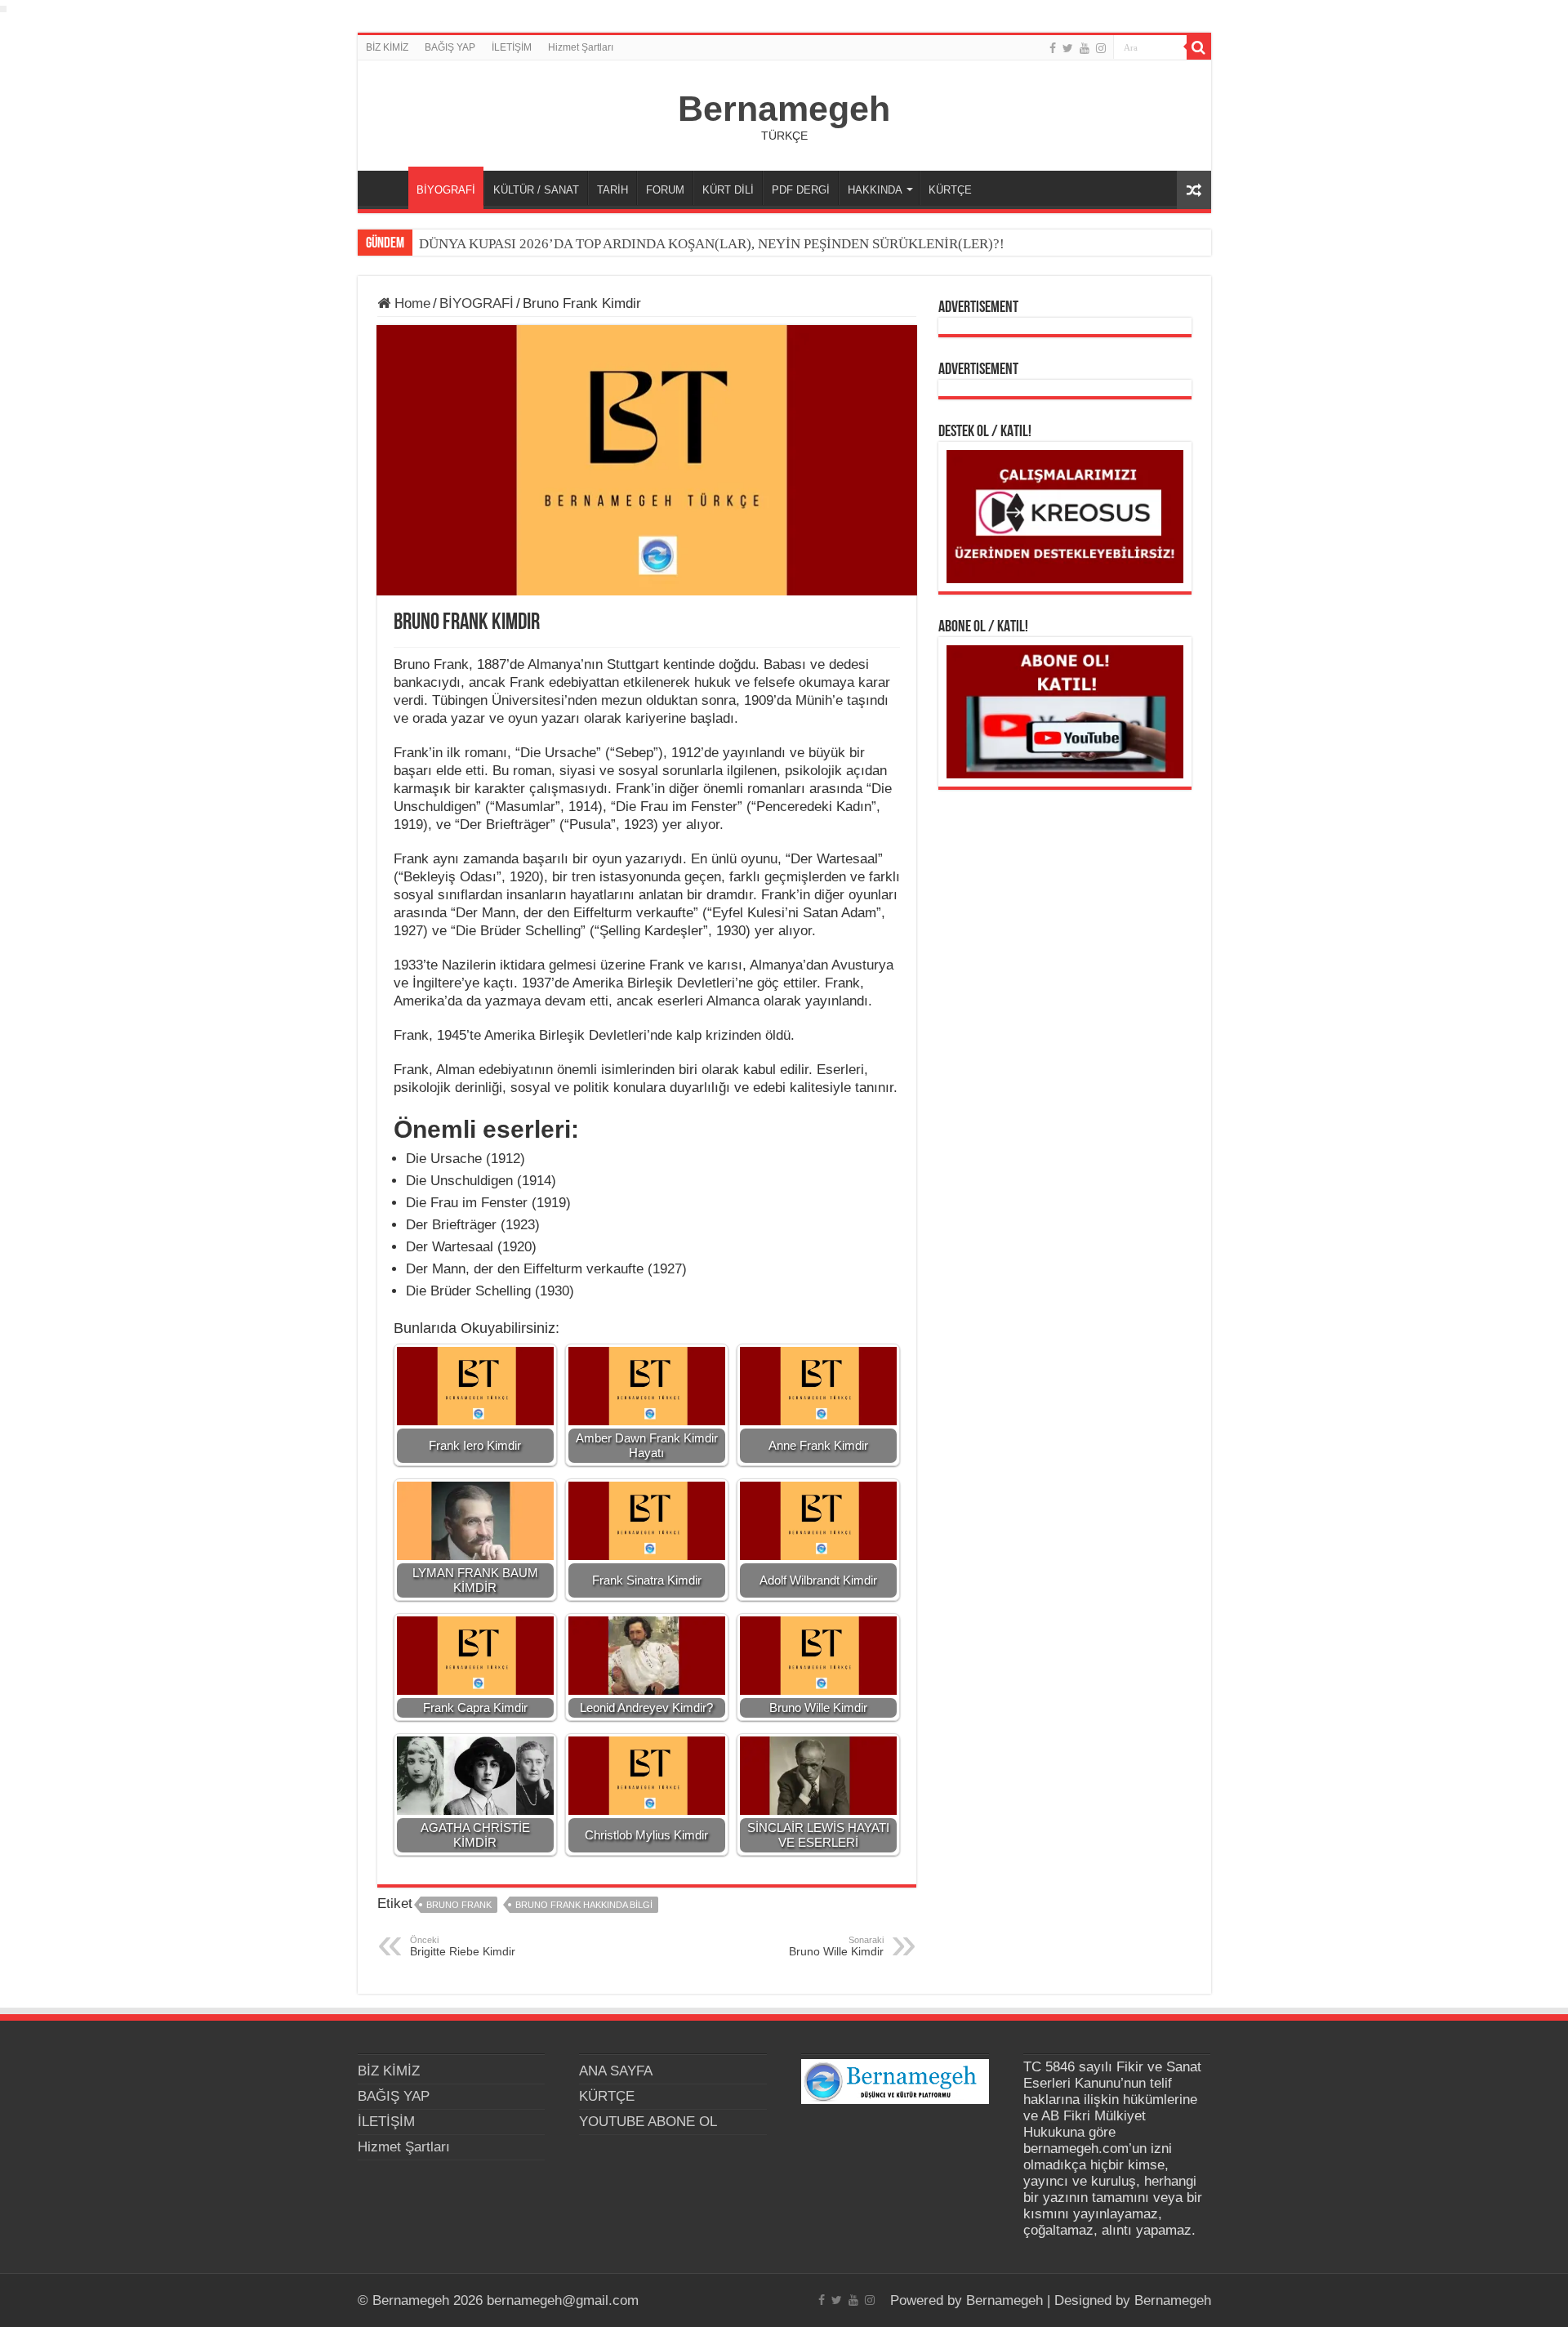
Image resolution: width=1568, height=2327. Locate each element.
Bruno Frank (459, 1905)
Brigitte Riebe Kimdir (463, 1946)
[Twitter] (1068, 48)
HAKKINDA (875, 190)
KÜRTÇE (950, 190)
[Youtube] (1085, 48)
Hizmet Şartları (581, 47)
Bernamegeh (784, 109)
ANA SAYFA (387, 188)
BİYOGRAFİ (446, 190)
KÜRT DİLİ (728, 190)
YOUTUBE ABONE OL (648, 2122)
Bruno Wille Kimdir (836, 1946)
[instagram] (1101, 48)
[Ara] (1199, 47)
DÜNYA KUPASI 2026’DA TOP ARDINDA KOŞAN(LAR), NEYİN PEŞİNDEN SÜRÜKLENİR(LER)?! (712, 244)
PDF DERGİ (801, 190)
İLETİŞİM (512, 47)
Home (410, 303)
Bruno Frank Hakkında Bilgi (584, 1905)
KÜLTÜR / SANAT (536, 190)
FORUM (665, 190)
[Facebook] (1053, 48)
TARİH (612, 190)
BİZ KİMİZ (387, 47)
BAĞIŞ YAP (450, 47)
